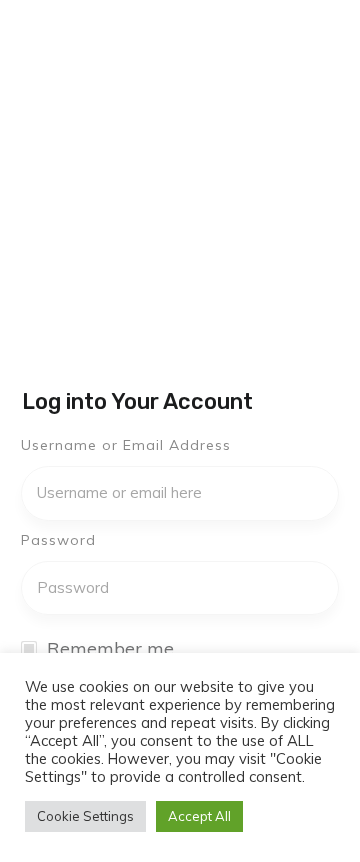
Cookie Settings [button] (85, 816)
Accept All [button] (199, 816)
